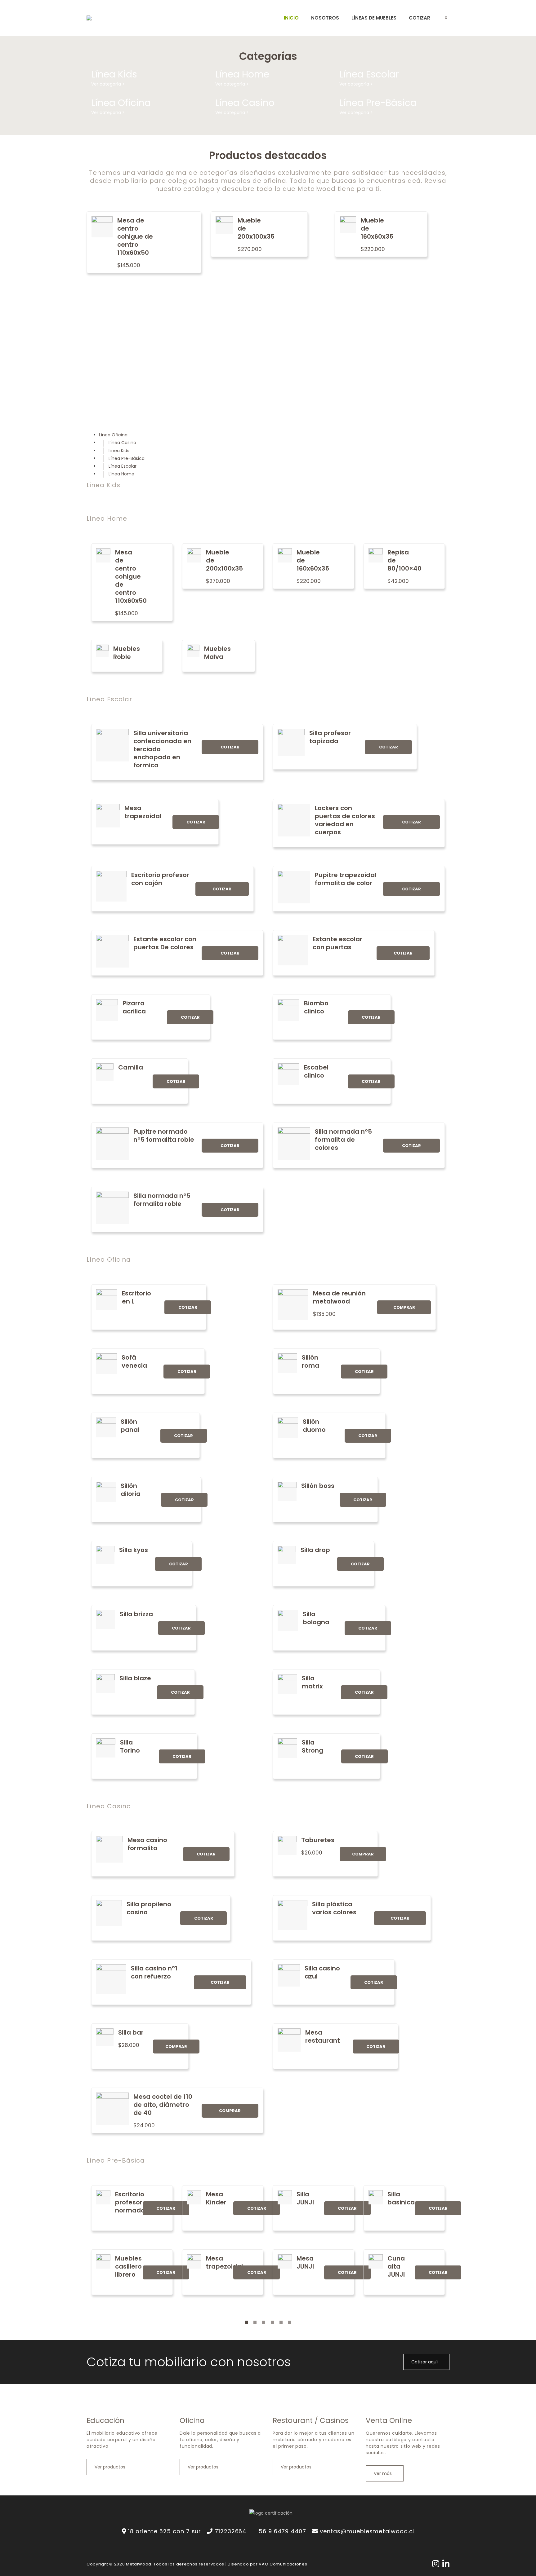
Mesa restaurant (323, 2036)
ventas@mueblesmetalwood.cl (367, 2531)
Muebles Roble (127, 653)
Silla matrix (312, 1682)
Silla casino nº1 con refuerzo (154, 1972)
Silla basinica (401, 2198)
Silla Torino (130, 1746)
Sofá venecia (134, 1361)
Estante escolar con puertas (337, 943)
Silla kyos (134, 1550)
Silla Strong (313, 1746)
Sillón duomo (314, 1426)
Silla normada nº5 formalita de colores (343, 1140)
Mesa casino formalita (147, 1844)
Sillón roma (310, 1361)
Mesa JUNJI (305, 2262)
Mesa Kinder (216, 2198)
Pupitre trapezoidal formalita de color (346, 879)
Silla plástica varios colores (334, 1908)
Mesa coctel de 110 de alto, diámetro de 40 (163, 2105)
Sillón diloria (131, 1490)
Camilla (131, 1067)
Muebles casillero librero (128, 2266)
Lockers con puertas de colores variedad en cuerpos (345, 820)
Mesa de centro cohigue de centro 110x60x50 (135, 236)
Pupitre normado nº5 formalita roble (164, 1136)
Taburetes (318, 1840)
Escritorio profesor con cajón (160, 879)
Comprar (404, 1307)
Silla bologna (316, 1618)
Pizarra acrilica (134, 1007)
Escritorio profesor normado (130, 2202)
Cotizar (230, 747)
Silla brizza (136, 1614)
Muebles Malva (217, 653)
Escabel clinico (316, 1071)
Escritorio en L (136, 1297)
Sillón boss (318, 1486)
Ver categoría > (108, 84)
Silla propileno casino (149, 1908)
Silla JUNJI (305, 2198)
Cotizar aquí (425, 2362)
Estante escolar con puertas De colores (165, 943)
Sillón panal (130, 1426)
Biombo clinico (316, 1007)
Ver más (383, 2473)
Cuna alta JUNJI (396, 2266)
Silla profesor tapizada (330, 737)
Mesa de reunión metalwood (339, 1297)
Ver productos (111, 2467)
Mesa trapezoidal (143, 812)
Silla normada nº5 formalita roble (162, 1200)
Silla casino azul (322, 1972)
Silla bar (131, 2032)
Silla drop (315, 1550)
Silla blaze (135, 1678)
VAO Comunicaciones (283, 2564)
